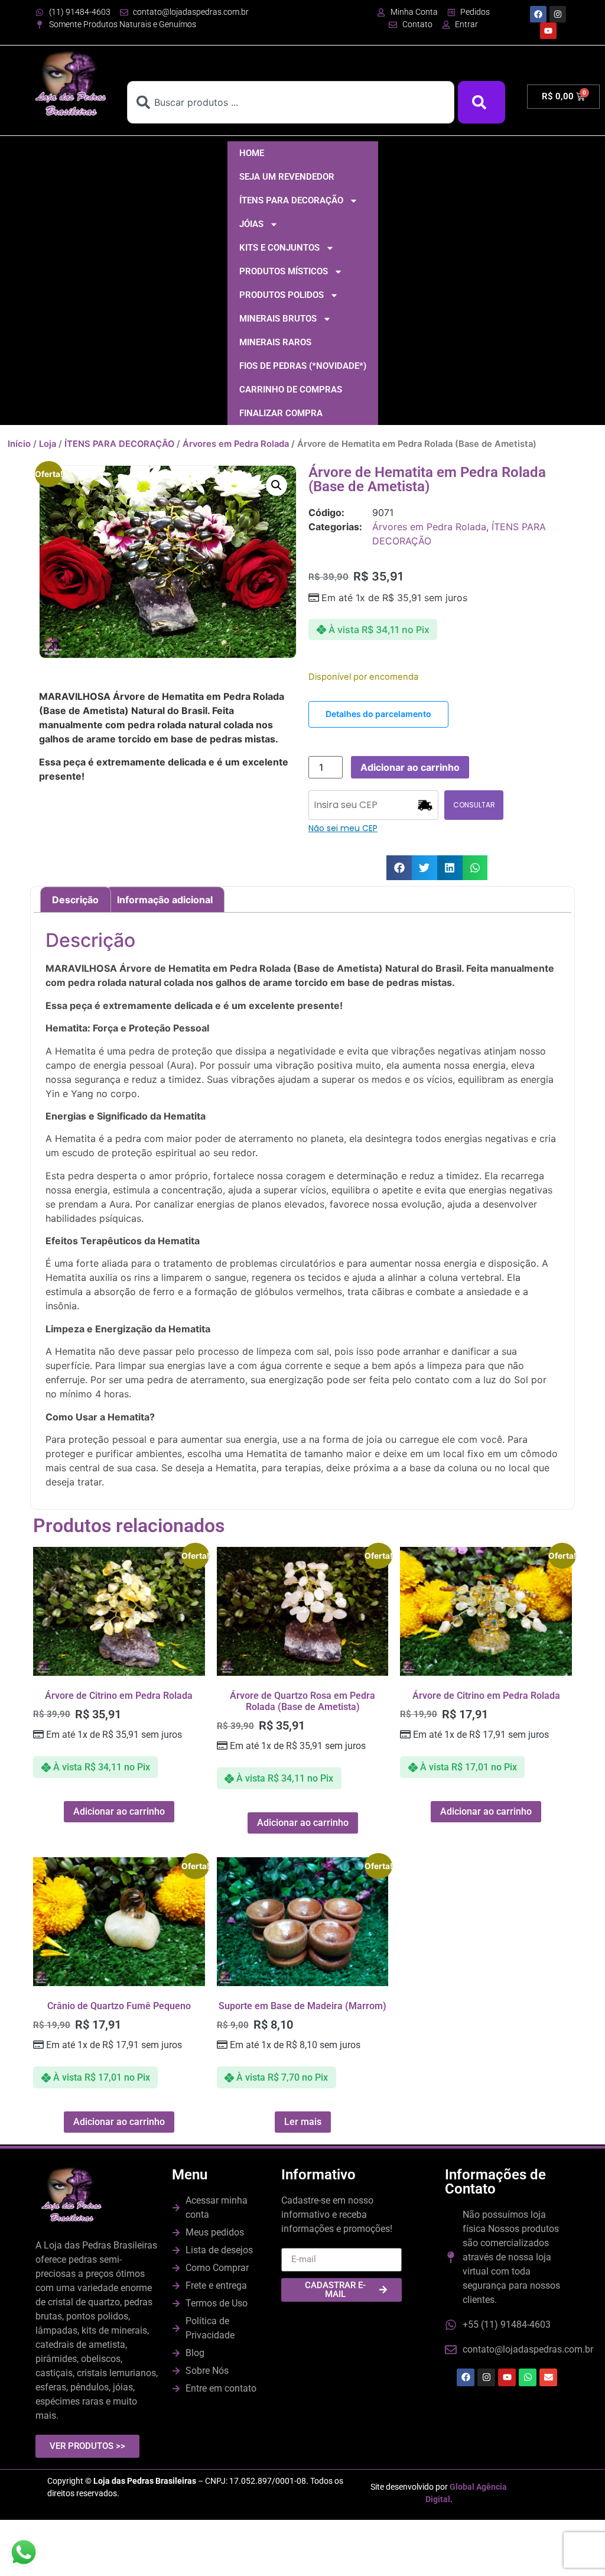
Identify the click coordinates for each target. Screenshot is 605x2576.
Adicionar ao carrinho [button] (119, 1811)
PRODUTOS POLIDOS (282, 295)
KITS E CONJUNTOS (279, 248)
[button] (277, 485)
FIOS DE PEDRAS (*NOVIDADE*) (303, 366)
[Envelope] (548, 2377)
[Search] (482, 102)
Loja (48, 444)
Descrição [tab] (75, 900)
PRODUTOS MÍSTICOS (284, 271)
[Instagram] (558, 14)
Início (19, 444)
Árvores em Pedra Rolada (236, 444)
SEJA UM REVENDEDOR (287, 177)
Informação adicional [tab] (165, 900)
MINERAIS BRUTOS (278, 319)
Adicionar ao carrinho (410, 767)
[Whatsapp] (528, 2377)
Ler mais (303, 2122)
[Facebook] (538, 14)
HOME (252, 153)
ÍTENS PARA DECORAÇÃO (291, 200)
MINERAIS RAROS (275, 342)
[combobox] (291, 102)
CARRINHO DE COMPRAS (291, 390)
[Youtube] (548, 31)
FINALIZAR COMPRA (281, 413)
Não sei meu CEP (343, 828)
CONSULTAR (474, 805)
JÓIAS (251, 224)
